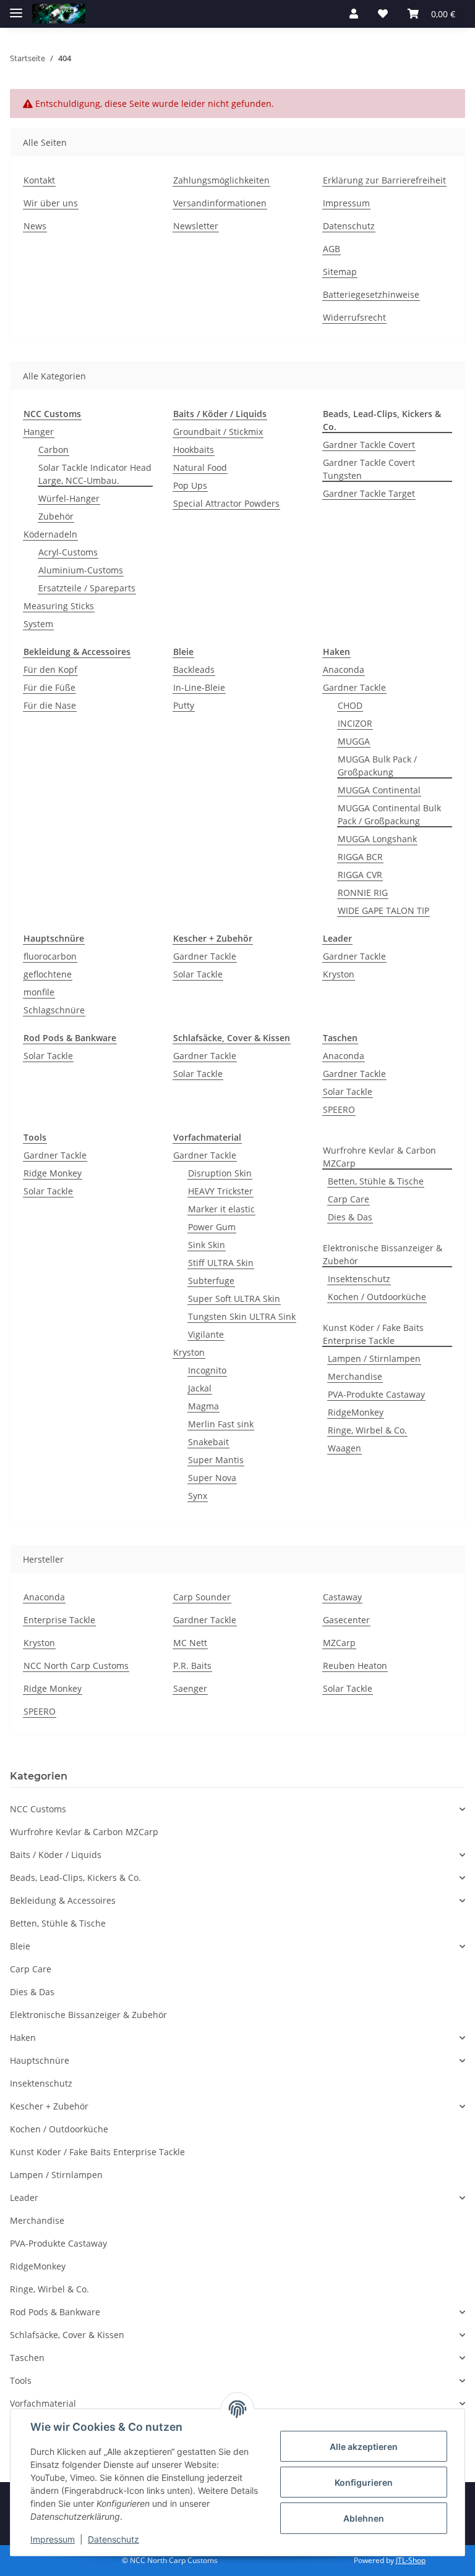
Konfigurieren (364, 2482)
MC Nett (190, 1643)
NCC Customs (38, 1809)
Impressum (346, 203)
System (38, 624)
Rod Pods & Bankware (55, 2312)
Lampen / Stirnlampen (374, 1358)
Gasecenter (346, 1620)
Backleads (194, 669)
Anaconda (344, 669)
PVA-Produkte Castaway (376, 1394)
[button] (354, 14)
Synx (198, 1496)
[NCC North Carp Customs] (59, 14)
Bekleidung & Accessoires (63, 1900)
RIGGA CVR (360, 875)
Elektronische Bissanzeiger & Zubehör (383, 1254)
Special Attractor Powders (226, 503)
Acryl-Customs (68, 552)
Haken (23, 2038)
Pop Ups (190, 485)
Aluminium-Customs (81, 570)
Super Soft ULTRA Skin (234, 1299)
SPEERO (339, 1109)
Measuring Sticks (59, 606)
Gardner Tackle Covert (369, 445)
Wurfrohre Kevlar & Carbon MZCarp (379, 1157)
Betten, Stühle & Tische (376, 1181)
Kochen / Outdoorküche (377, 1297)
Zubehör (56, 516)
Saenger (190, 1688)
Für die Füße (49, 687)
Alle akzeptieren (364, 2447)
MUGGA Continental (379, 790)
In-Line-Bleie (199, 687)
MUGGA (354, 741)
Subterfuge (211, 1281)
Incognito (207, 1370)
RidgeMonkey (356, 1412)
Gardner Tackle (354, 687)
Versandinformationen (220, 203)
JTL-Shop (411, 2560)
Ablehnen (364, 2518)
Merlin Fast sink (221, 1424)
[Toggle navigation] (16, 8)
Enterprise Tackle (59, 1620)
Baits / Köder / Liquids (56, 1855)
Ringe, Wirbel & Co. (367, 1430)
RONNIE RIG (363, 893)
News (35, 226)
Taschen (27, 2358)
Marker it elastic (221, 1209)
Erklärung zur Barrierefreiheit (384, 180)
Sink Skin (207, 1245)
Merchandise (355, 1376)
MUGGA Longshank (377, 839)
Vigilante (206, 1334)
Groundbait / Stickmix (218, 432)
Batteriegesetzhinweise (371, 294)
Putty (184, 705)
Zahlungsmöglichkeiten (221, 180)
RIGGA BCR (360, 857)
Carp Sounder (202, 1597)
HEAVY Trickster (220, 1191)
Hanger (39, 432)
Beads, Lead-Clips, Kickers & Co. (75, 1877)
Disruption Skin (220, 1173)
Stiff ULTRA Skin (221, 1263)
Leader (24, 2198)
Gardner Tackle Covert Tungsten (369, 469)
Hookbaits (194, 450)
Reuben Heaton (355, 1666)
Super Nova (212, 1478)
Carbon (53, 450)
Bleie (20, 1946)
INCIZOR (355, 723)
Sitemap (340, 272)
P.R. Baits (192, 1666)
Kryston (339, 974)
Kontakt (39, 180)
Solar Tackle (198, 974)
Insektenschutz (359, 1279)
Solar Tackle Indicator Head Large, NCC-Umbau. (95, 474)
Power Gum (212, 1227)
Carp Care (349, 1199)
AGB (332, 249)
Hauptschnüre (40, 2060)
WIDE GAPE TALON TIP (383, 910)
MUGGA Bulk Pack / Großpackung (377, 766)
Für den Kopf (50, 669)
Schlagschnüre (54, 1010)
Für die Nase (50, 705)
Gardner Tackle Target (369, 493)
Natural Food (200, 467)
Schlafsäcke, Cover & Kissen (67, 2335)
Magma (203, 1406)
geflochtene (48, 974)
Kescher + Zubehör (49, 2106)
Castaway (342, 1597)
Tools (21, 2380)
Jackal (200, 1388)
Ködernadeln (50, 534)
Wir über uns (51, 203)
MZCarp (339, 1643)
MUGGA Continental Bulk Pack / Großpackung (389, 814)
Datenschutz (349, 226)
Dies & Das (350, 1217)
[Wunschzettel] (383, 14)
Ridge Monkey (53, 1173)
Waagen (344, 1448)
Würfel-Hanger (69, 498)
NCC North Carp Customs (76, 1666)
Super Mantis (216, 1460)
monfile (39, 992)
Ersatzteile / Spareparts (87, 588)
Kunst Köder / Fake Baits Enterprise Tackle (373, 1334)
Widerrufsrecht (354, 317)
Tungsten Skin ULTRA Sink (242, 1316)
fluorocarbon (50, 956)
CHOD (350, 705)
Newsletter (196, 226)
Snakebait (208, 1442)
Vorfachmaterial (43, 2403)
